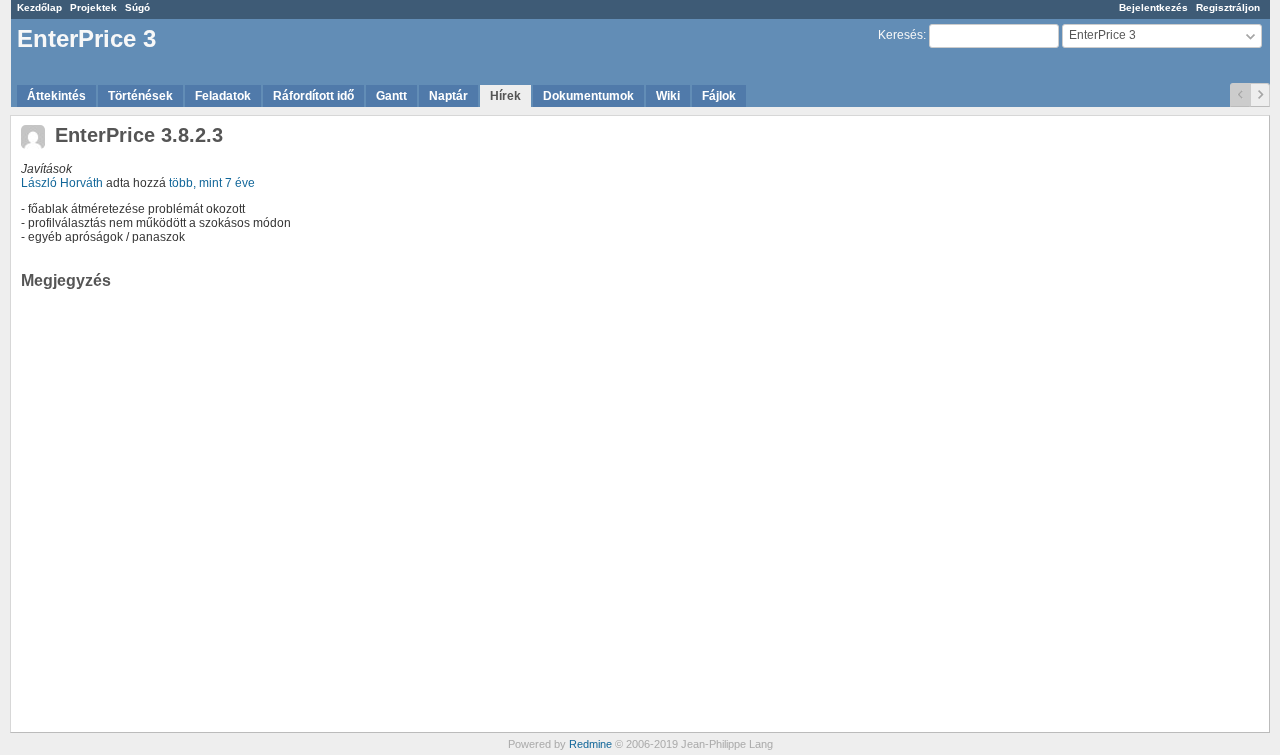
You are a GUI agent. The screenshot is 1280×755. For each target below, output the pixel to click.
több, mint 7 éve (212, 183)
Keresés (900, 35)
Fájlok (719, 96)
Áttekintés (56, 96)
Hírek (505, 96)
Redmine (590, 744)
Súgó (137, 7)
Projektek (93, 7)
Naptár (448, 96)
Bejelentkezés (1153, 7)
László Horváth (62, 183)
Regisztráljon (1228, 7)
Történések (140, 96)
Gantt (391, 96)
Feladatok (223, 96)
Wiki (668, 96)
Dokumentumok (588, 96)
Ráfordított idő (313, 96)
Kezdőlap (39, 7)
